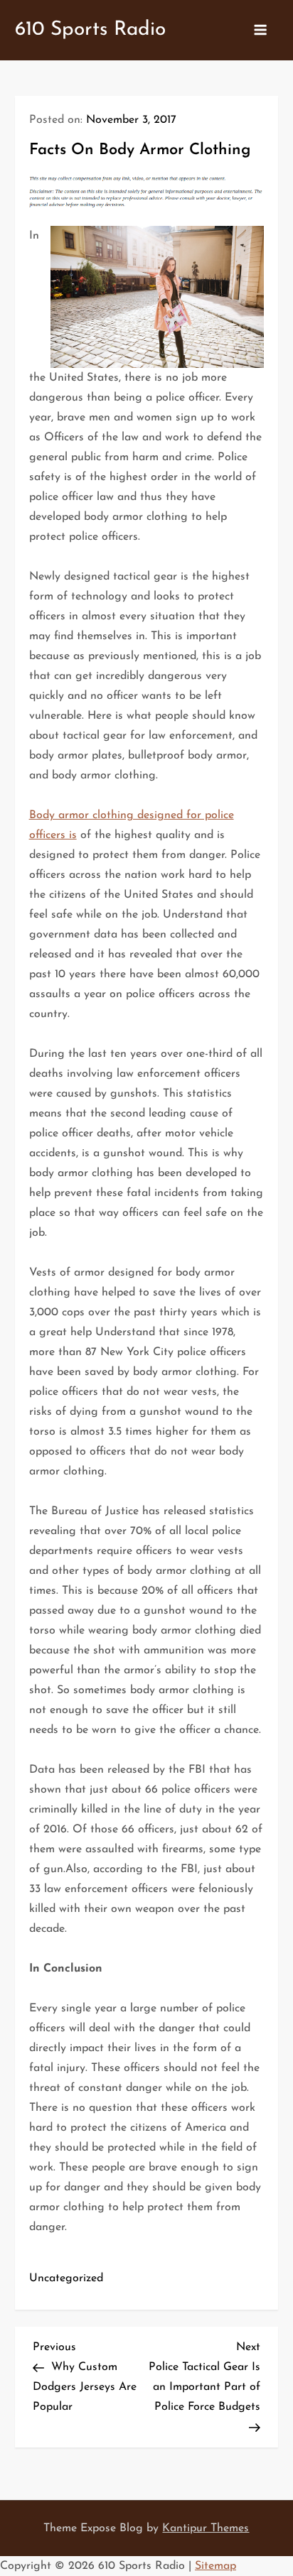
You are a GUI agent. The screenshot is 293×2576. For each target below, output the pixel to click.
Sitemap (215, 2566)
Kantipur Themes (206, 2528)
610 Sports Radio (90, 30)
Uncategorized (66, 2278)
